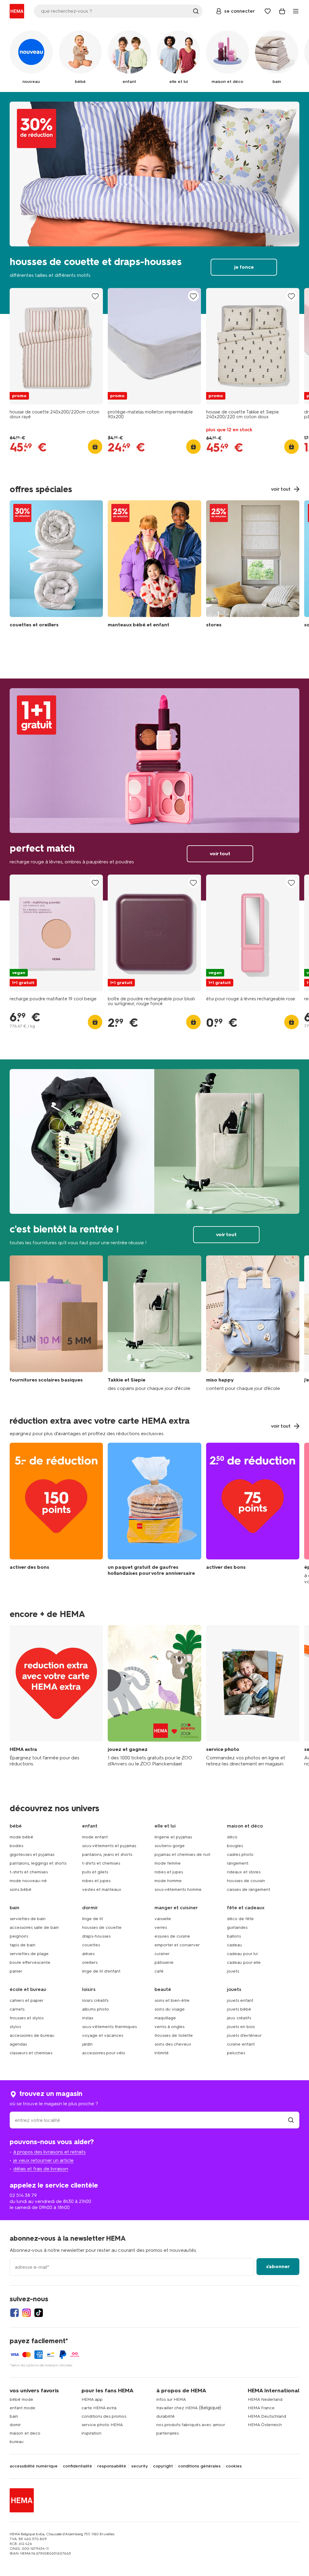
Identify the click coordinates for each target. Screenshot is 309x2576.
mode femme (168, 1863)
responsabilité (112, 2466)
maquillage (165, 2018)
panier (16, 1971)
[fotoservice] (253, 1696)
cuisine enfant (241, 2044)
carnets (17, 2009)
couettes (91, 1945)
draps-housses (96, 1936)
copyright (163, 2466)
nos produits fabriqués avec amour (191, 2425)
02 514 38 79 (23, 2195)
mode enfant (95, 1837)
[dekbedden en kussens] (56, 565)
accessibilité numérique (34, 2466)
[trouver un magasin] (291, 2120)
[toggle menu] (296, 11)
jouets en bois (241, 2027)
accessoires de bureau (32, 2035)
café (159, 1971)
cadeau (234, 1945)
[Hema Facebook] (14, 2313)
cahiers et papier (27, 2000)
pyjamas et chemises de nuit (182, 1854)
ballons (234, 1936)
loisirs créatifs (95, 2000)
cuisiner (162, 1954)
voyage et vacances (103, 2035)
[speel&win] (154, 1696)
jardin (87, 2044)
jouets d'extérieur (244, 2035)
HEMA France (261, 2408)
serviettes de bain (28, 1919)
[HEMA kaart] (56, 1696)
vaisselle (163, 1919)
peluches (236, 2053)
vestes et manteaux (102, 1889)
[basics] (56, 1323)
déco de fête (240, 1919)
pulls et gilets (95, 1872)
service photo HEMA (102, 2425)
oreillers (90, 1962)
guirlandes (237, 1927)
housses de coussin (246, 1881)
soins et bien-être (172, 2000)
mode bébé (21, 1837)
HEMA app (92, 2399)
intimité (162, 2053)
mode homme (168, 1881)
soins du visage (170, 2009)
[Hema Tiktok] (39, 2313)
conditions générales (199, 2466)
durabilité (166, 2416)
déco (232, 1837)
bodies (16, 1846)
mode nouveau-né (28, 1881)
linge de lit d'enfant (101, 1971)
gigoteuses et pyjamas (32, 1854)
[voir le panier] (282, 11)
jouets (233, 1971)
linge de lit (92, 1919)
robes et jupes (96, 1881)
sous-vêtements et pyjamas (109, 1846)
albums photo (96, 2009)
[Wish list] (268, 11)
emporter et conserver (177, 1945)
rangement (238, 1863)
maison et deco (25, 2433)
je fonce (154, 203)
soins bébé (21, 1889)
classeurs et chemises (31, 2053)
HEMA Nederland (265, 2399)
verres (161, 1927)
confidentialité (77, 2466)
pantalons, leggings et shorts (38, 1863)
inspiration (91, 2433)
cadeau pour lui (242, 1954)
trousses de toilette (174, 2035)
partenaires (167, 2433)
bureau (17, 2442)
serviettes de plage (29, 1954)
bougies (235, 1846)
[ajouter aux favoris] (95, 296)
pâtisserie (164, 1962)
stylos (15, 2027)
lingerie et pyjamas (173, 1837)
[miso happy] (253, 1323)
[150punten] (56, 1514)
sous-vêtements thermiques (109, 2027)
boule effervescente (30, 1962)
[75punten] (253, 1514)
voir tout (154, 790)
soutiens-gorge (170, 1846)
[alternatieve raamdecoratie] (253, 565)
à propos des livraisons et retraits (49, 2152)
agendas (18, 2044)
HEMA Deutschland (267, 2416)
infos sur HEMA (171, 2399)
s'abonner (278, 2266)
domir (15, 2425)
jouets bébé (239, 2009)
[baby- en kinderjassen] (154, 565)
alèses (88, 1954)
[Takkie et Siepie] (154, 1323)
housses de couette (102, 1927)
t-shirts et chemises (29, 1872)
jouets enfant (240, 2000)
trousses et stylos (27, 2018)
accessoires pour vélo (104, 2053)
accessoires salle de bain (34, 1927)
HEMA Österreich (265, 2425)
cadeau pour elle (244, 1962)
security (140, 2466)
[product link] (56, 346)
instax (88, 2018)
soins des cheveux (173, 2044)
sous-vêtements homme (178, 1889)
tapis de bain (22, 1945)
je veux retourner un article (43, 2160)
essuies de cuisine (172, 1936)
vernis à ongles (169, 2027)
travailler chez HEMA (177, 2408)
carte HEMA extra (99, 2408)
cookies (234, 2466)
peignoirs (19, 1936)
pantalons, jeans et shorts (107, 1854)
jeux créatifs (239, 2018)
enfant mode (22, 2408)
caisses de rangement (248, 1889)
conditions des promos (104, 2416)
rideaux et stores (244, 1872)
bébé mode (21, 2399)
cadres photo (240, 1854)
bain (14, 2416)
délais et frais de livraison (41, 2169)
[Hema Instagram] (27, 2313)
